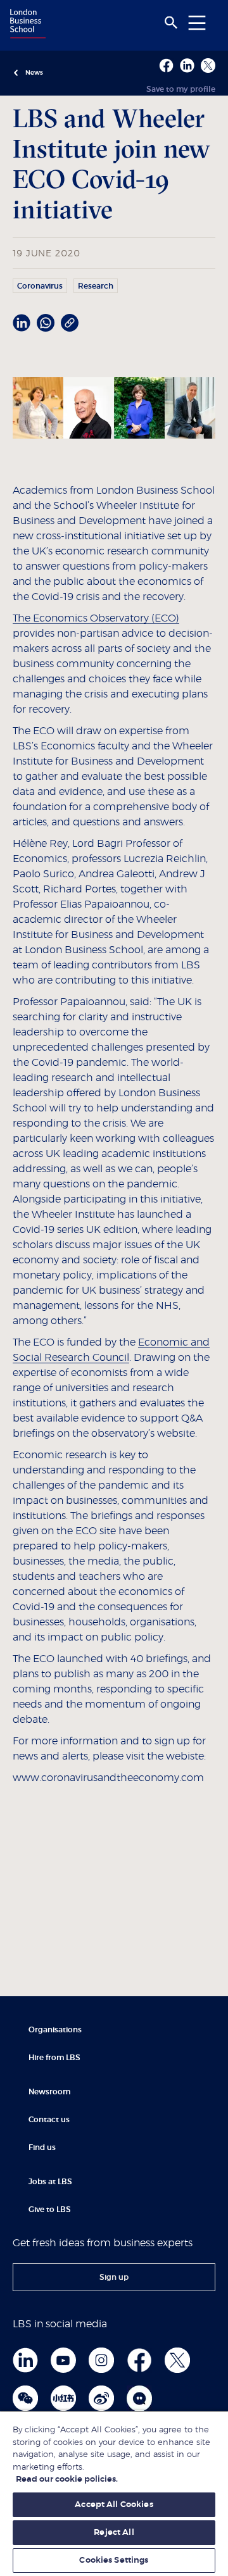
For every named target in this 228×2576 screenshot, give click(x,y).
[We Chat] (25, 2398)
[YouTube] (63, 2360)
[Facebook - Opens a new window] (166, 66)
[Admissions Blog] (139, 2398)
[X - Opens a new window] (208, 66)
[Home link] (26, 25)
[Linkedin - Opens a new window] (187, 66)
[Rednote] (63, 2398)
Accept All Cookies (114, 2505)
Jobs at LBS (50, 2182)
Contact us (49, 2120)
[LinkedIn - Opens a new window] (22, 323)
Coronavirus (40, 286)
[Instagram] (101, 2360)
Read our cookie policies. (67, 2479)
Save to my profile (181, 89)
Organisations (55, 2030)
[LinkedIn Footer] (25, 2360)
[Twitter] (177, 2360)
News (34, 73)
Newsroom (49, 2092)
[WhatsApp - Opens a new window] (46, 323)
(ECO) (164, 618)
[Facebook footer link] (139, 2360)
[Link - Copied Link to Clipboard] (70, 323)
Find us (42, 2148)
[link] (114, 2277)
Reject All (114, 2533)
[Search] (171, 23)
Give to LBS (50, 2210)
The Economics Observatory (81, 618)
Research (96, 286)
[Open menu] (197, 22)
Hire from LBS (54, 2058)
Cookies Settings (114, 2560)
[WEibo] (101, 2398)
